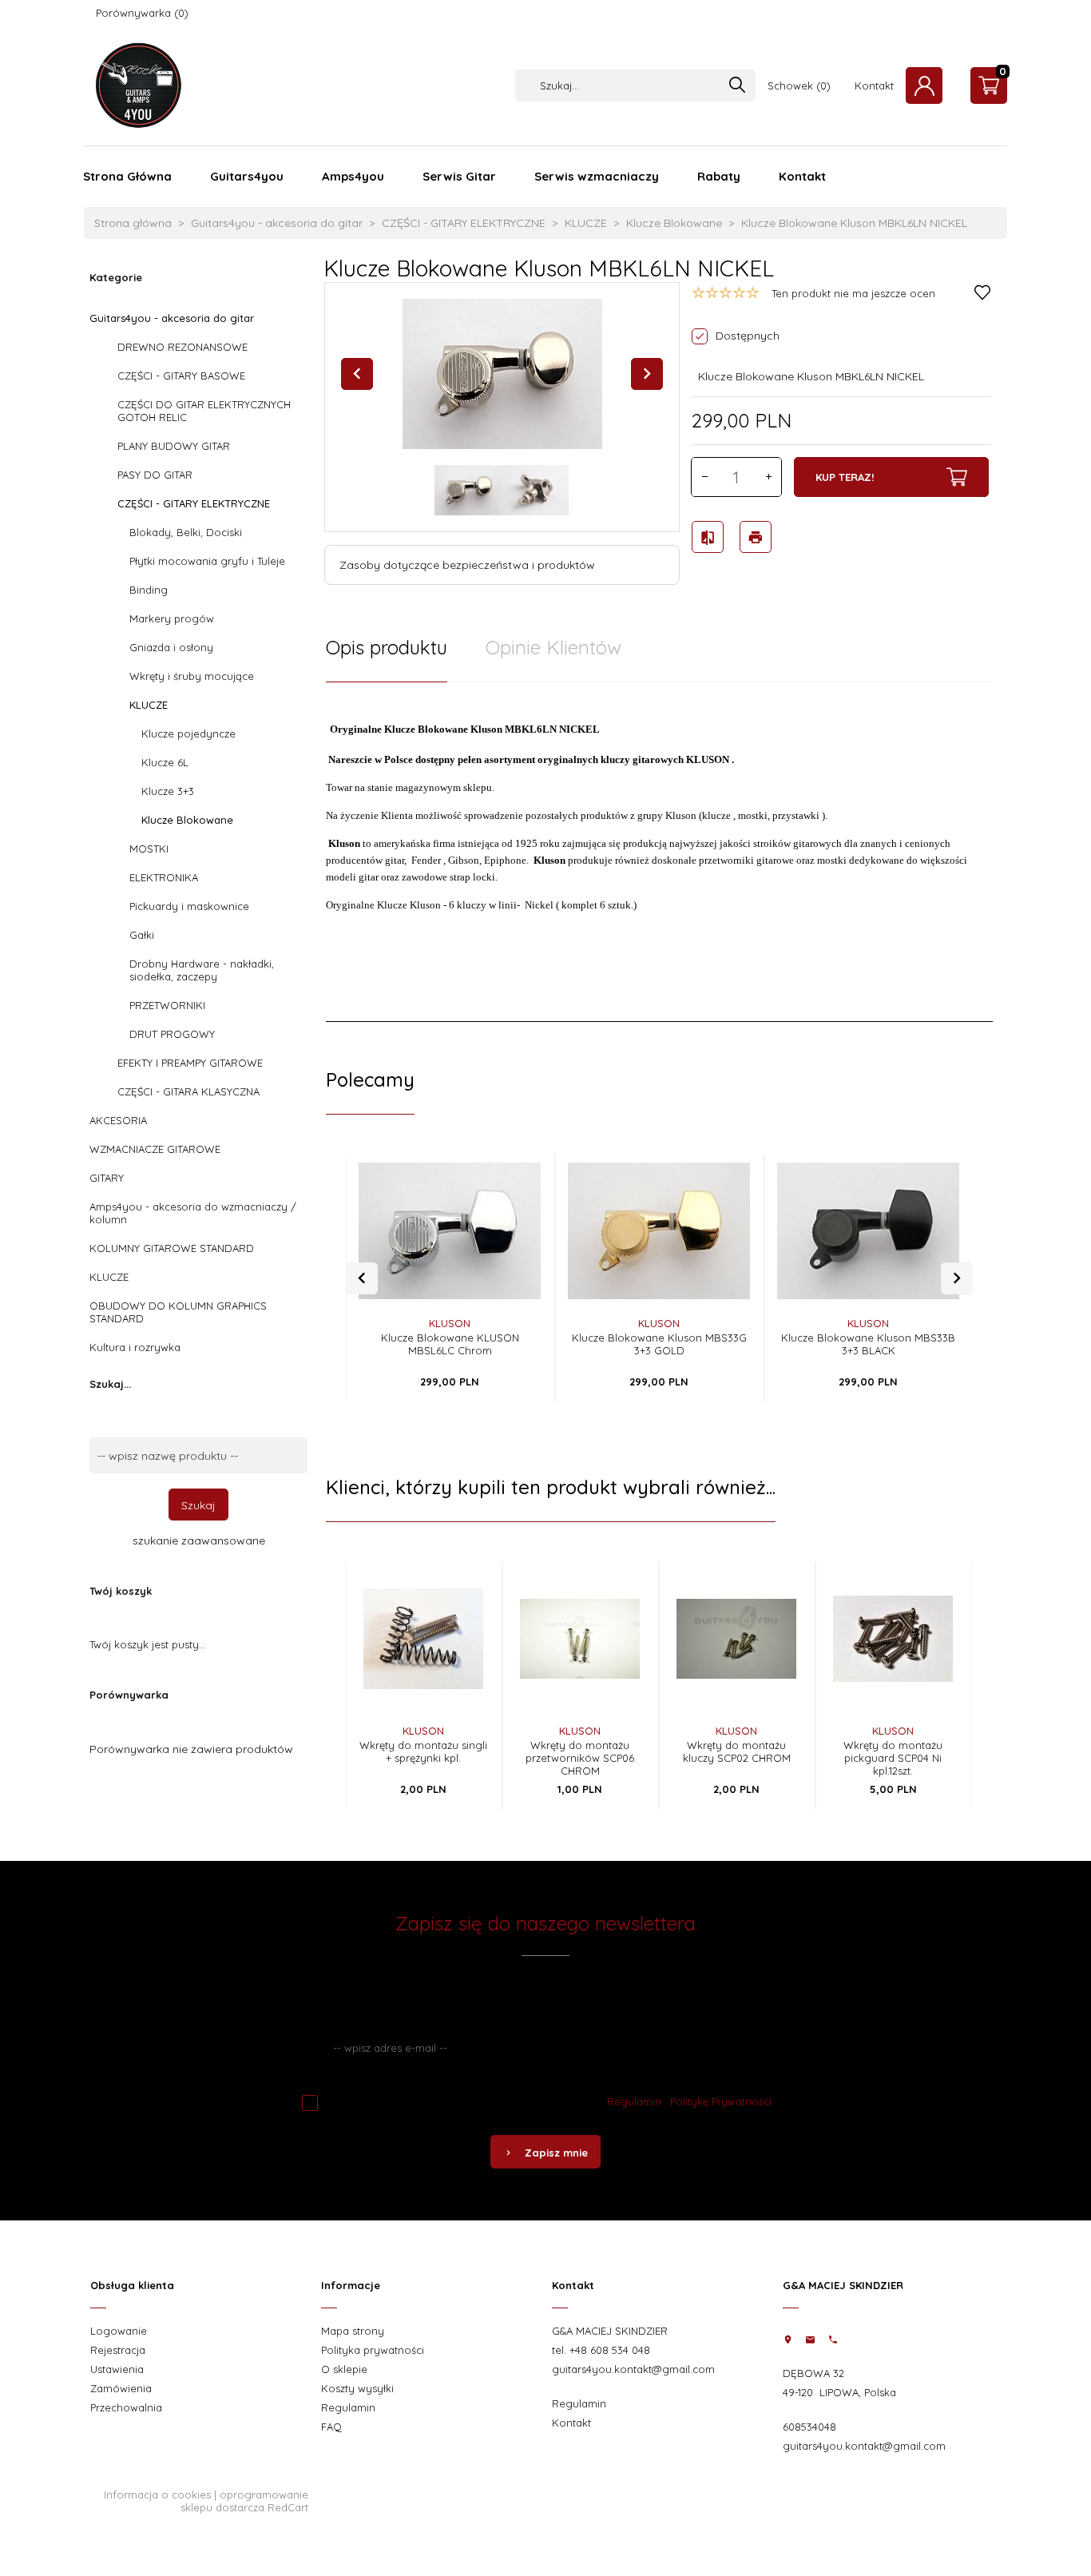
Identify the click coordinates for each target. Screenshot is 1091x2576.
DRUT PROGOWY (172, 1034)
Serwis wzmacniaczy (597, 176)
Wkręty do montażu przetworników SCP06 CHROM (580, 1758)
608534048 (809, 2427)
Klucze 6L (165, 762)
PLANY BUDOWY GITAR (174, 446)
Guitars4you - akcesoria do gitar (172, 318)
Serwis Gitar (459, 176)
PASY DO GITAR (155, 475)
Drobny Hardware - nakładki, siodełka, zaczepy (202, 970)
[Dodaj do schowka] (516, 1202)
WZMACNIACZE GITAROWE (155, 1149)
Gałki (142, 935)
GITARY (107, 1178)
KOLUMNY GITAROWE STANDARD (172, 1248)
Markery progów (172, 618)
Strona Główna (127, 176)
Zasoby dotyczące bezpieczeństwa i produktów (467, 565)
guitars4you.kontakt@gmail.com (633, 2369)
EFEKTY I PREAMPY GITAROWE (190, 1063)
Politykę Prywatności (721, 2101)
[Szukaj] (737, 86)
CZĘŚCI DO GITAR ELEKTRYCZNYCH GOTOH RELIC (204, 411)
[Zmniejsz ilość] (704, 477)
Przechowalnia (126, 2407)
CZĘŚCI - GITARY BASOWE (181, 376)
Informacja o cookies (157, 2495)
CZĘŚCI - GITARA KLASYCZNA (188, 1091)
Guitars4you (247, 176)
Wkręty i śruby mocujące (192, 676)
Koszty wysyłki (357, 2388)
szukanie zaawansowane (199, 1540)
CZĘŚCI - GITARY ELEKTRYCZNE (194, 503)
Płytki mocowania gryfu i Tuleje (207, 561)
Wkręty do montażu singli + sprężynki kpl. (423, 1751)
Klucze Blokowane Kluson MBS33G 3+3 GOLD (659, 1344)
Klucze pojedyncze (188, 733)
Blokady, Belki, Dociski (186, 532)
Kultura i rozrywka (135, 1347)
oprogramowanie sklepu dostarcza (244, 2501)
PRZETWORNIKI (167, 1005)
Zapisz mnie (556, 2153)
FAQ (331, 2427)
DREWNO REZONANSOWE (182, 347)
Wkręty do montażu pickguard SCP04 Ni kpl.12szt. (893, 1758)
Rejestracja (118, 2350)
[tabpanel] (659, 852)
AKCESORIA (118, 1120)
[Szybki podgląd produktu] (516, 1169)
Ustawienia (117, 2369)
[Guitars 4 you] (135, 84)
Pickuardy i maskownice (189, 906)
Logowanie (119, 2331)
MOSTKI (149, 849)
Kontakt (802, 176)
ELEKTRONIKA (164, 877)
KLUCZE (149, 705)
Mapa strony (353, 2331)
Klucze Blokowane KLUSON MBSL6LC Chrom (450, 1344)
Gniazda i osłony (171, 647)
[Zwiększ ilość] (768, 477)
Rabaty (719, 176)
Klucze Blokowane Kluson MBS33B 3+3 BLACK (868, 1344)
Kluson (450, 1323)
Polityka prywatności (373, 2350)
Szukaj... (110, 1384)
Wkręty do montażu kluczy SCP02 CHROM (737, 1751)
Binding (149, 590)
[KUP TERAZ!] (516, 1277)
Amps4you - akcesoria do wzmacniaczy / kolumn (193, 1213)
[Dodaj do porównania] (516, 1235)
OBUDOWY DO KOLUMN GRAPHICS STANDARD (178, 1312)
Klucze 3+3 (168, 791)
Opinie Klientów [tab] (553, 647)
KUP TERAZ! (845, 477)
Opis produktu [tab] (387, 647)
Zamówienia (121, 2388)
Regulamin (634, 2101)
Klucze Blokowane (187, 820)
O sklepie (344, 2369)
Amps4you (353, 176)
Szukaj (198, 1505)
